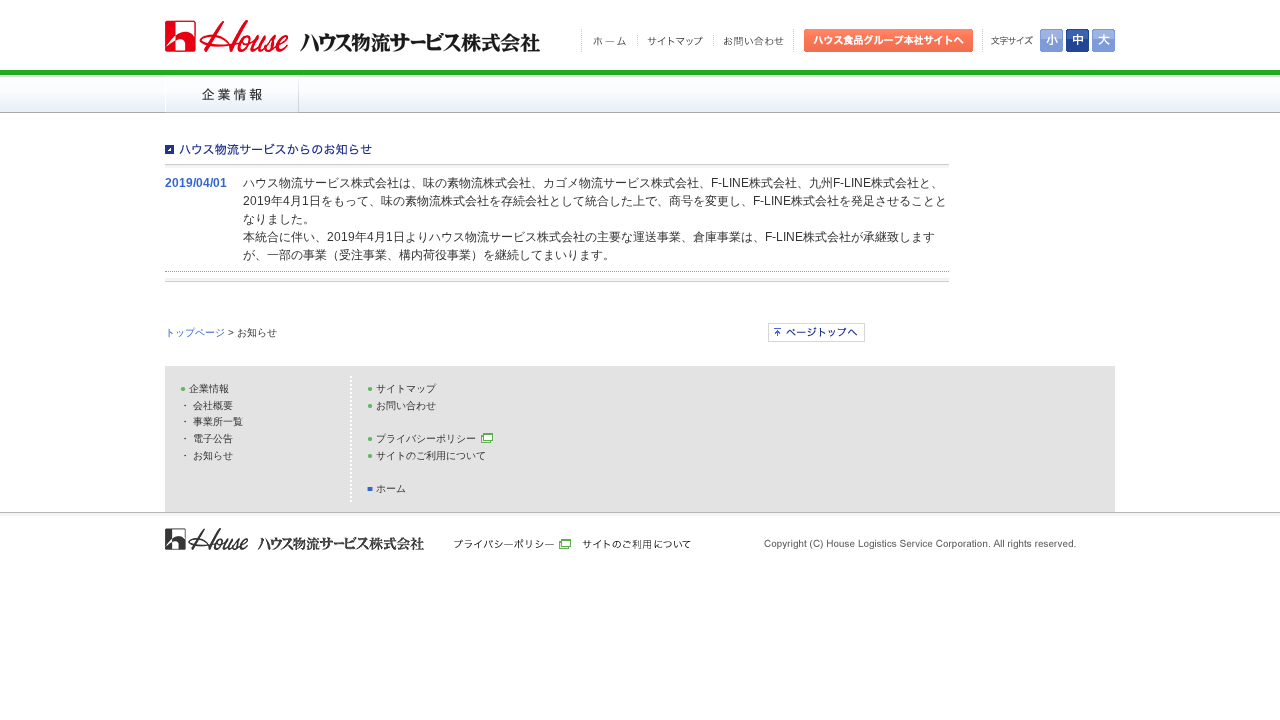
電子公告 (213, 438)
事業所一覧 (218, 421)
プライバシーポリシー (426, 438)
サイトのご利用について (431, 455)
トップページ (196, 332)
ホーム (391, 488)
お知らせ (213, 455)
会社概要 (213, 405)
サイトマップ (406, 388)
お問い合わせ (406, 405)
